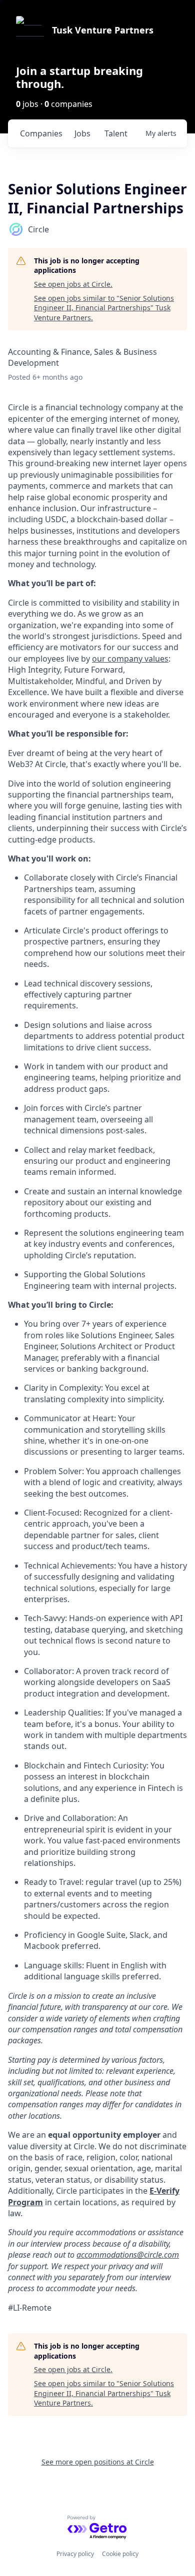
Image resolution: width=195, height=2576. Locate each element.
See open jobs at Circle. (73, 284)
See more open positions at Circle (98, 2462)
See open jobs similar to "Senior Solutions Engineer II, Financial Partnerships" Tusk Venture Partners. (104, 308)
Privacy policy (75, 2554)
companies (41, 133)
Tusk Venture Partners (103, 30)
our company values (130, 659)
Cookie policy (120, 2554)
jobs (82, 133)
